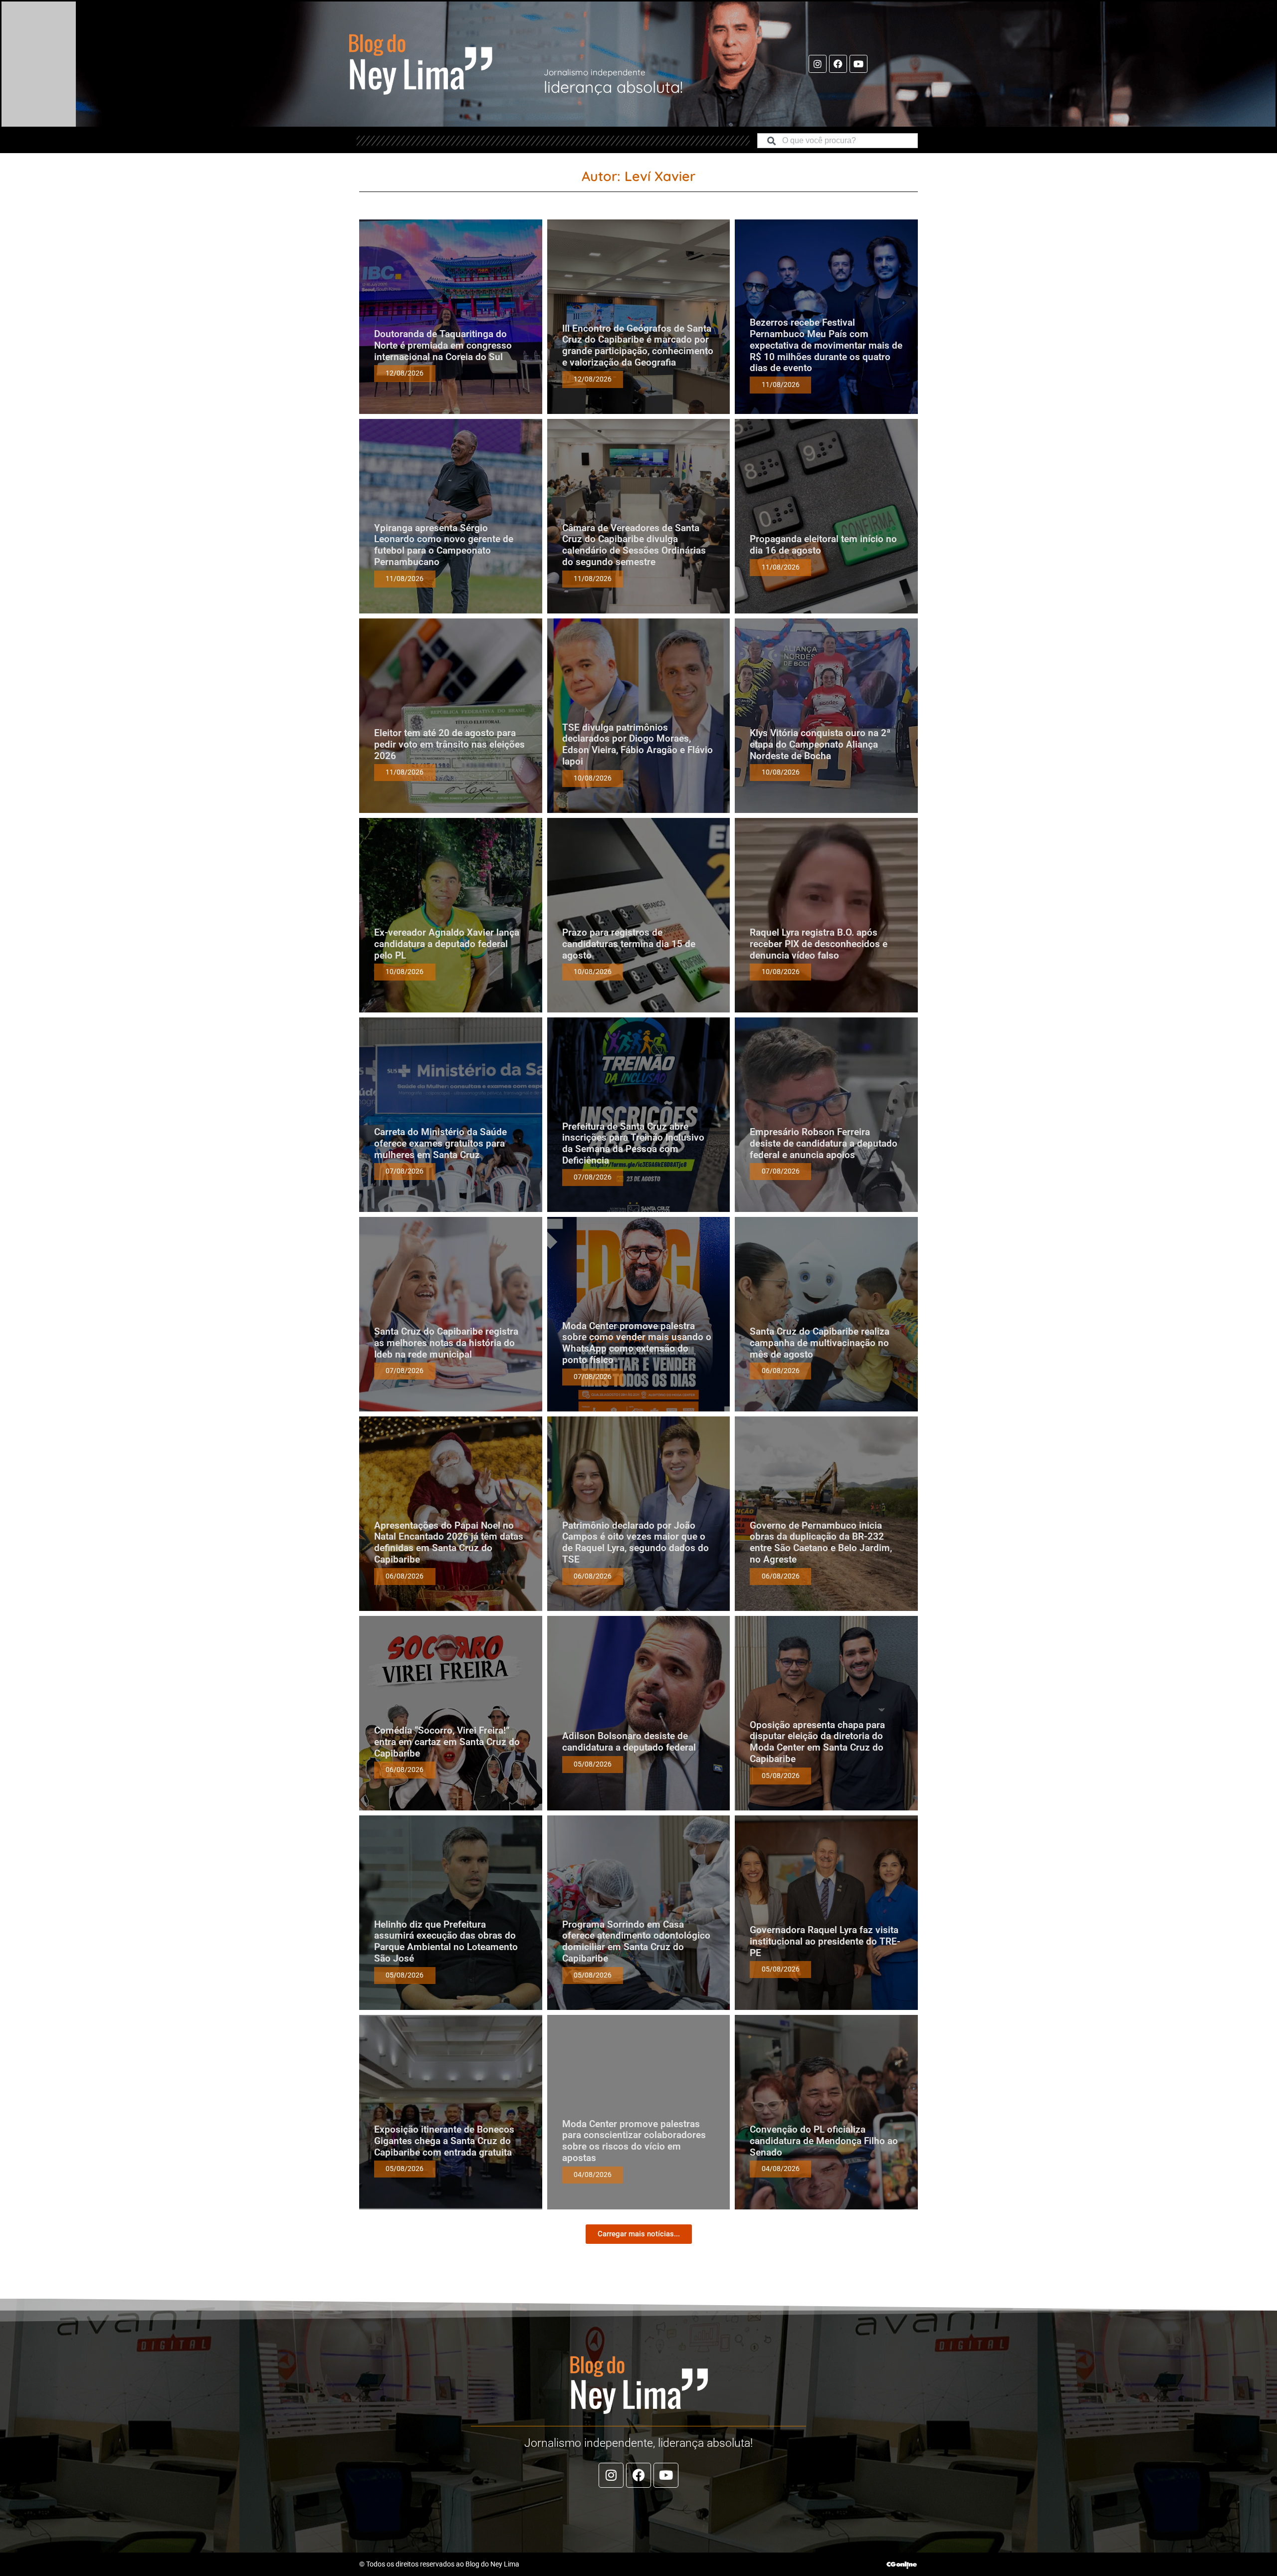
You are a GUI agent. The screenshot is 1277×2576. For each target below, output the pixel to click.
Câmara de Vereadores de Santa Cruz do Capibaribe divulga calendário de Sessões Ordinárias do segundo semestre (634, 545)
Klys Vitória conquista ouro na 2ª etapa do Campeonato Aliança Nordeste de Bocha (820, 744)
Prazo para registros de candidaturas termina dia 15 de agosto (629, 944)
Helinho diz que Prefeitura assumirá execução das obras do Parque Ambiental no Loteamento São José (446, 1941)
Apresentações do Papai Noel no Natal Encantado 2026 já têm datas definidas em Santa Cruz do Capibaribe (449, 1542)
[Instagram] (818, 64)
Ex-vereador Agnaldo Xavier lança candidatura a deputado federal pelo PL (447, 944)
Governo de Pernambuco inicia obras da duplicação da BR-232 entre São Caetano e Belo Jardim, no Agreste (821, 1542)
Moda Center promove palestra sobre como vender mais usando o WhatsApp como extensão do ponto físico (637, 1343)
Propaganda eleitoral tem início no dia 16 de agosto (823, 545)
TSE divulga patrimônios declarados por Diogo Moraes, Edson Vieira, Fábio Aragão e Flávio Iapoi (638, 744)
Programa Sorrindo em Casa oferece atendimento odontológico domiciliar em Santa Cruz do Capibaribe (636, 1941)
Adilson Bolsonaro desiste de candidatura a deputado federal (629, 1742)
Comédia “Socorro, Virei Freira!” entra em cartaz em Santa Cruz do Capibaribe (447, 1742)
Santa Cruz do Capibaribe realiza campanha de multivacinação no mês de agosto (820, 1343)
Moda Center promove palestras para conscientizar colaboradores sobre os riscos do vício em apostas (634, 2141)
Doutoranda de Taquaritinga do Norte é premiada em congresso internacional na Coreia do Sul (443, 345)
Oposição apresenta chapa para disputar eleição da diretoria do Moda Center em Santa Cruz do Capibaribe (817, 1742)
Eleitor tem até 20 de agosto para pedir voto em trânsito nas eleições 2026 (449, 744)
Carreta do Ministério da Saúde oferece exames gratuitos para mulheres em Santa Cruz (440, 1143)
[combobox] (838, 141)
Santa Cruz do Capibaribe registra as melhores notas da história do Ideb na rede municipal (446, 1343)
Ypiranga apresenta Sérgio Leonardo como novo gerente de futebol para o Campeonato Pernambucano (444, 545)
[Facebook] (838, 64)
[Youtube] (858, 64)
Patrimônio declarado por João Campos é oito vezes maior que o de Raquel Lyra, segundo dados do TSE (636, 1542)
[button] (639, 2234)
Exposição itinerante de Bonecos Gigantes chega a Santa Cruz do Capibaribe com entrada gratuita (444, 2141)
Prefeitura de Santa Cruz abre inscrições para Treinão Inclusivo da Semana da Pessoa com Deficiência (633, 1143)
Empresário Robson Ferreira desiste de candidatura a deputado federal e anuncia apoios (824, 1143)
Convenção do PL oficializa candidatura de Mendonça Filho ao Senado (824, 2141)
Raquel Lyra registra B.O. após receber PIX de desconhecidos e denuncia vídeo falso (819, 944)
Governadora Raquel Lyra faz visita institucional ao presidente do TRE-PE (825, 1941)
